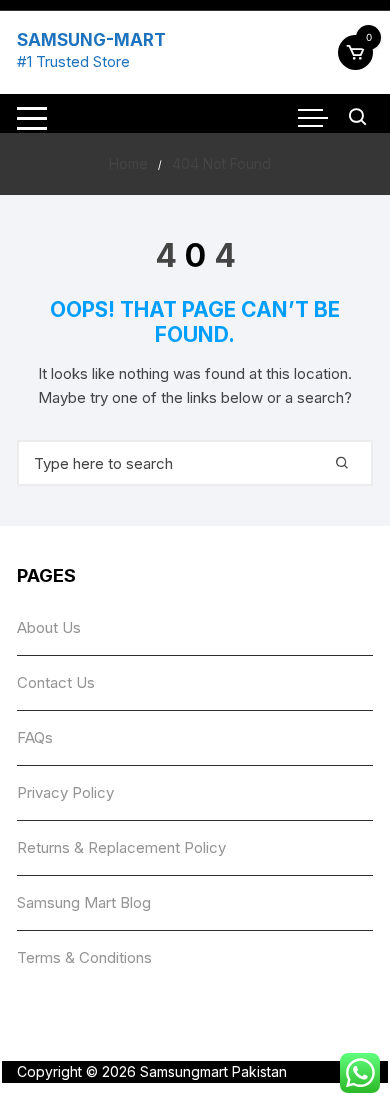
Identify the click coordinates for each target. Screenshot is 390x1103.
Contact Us (56, 682)
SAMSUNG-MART (91, 40)
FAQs (35, 737)
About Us (49, 627)
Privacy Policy (65, 792)
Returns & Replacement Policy (121, 847)
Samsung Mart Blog (84, 902)
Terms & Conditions (84, 957)
